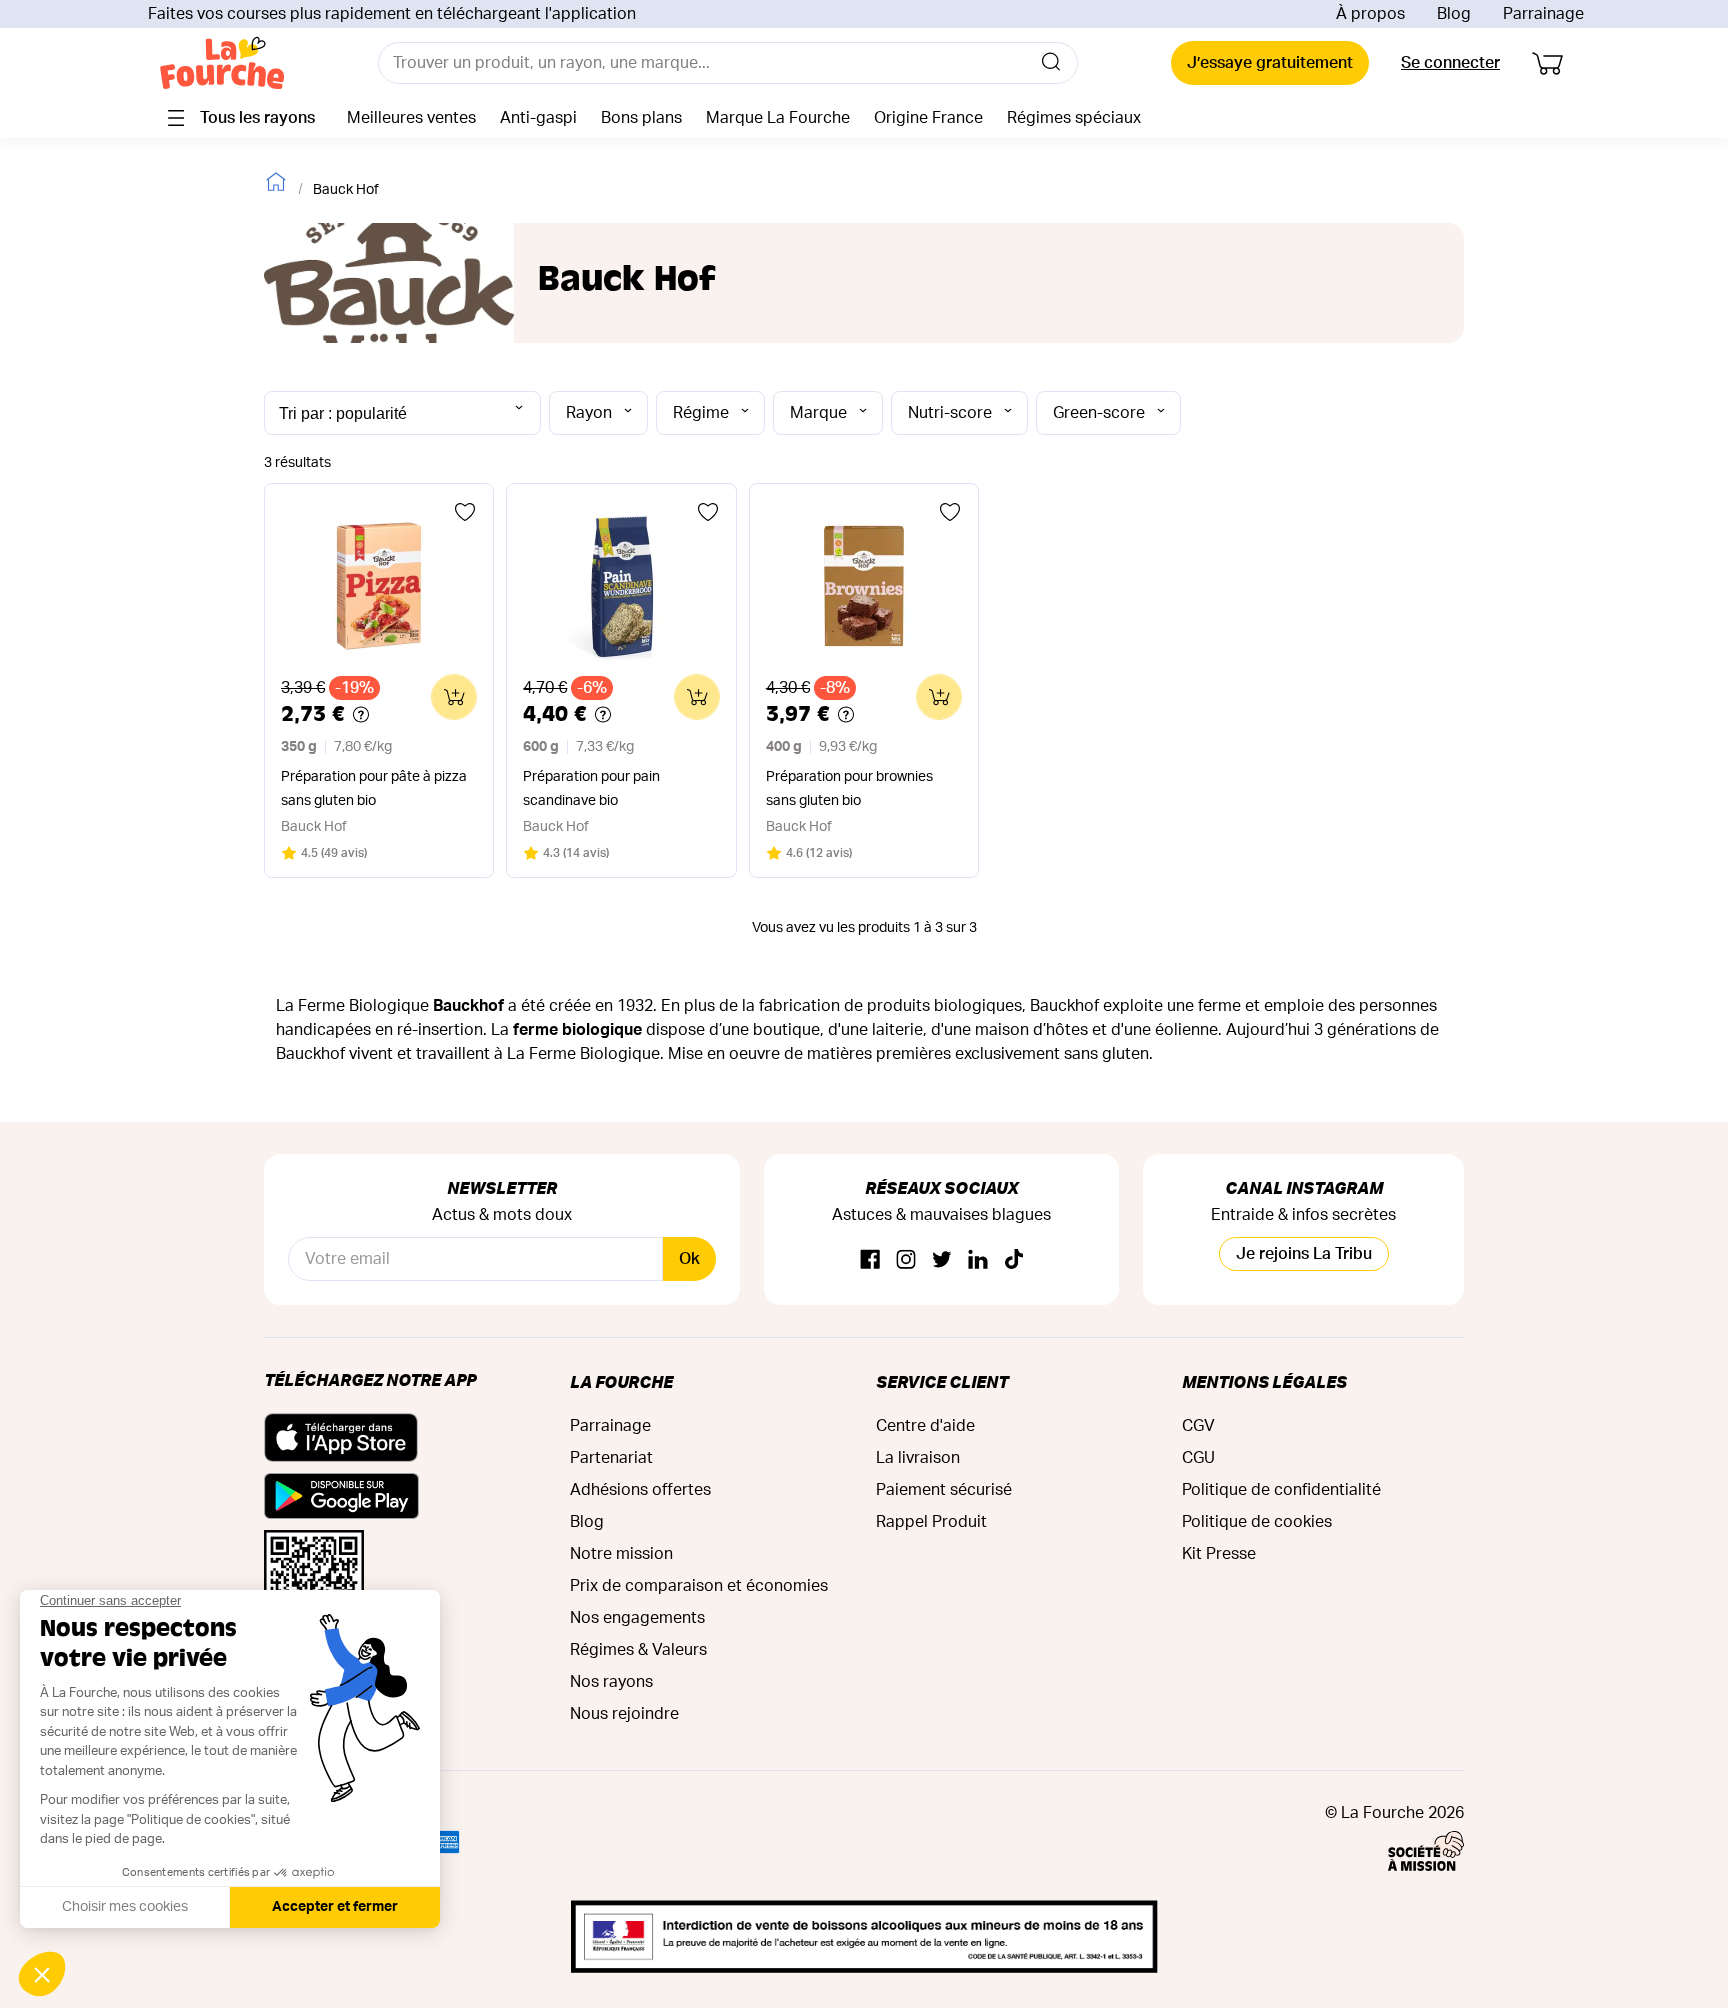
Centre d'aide (925, 1426)
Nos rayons (611, 1682)
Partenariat (611, 1458)
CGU (1198, 1458)
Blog (1454, 14)
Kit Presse (1219, 1554)
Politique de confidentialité (1281, 1490)
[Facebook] (870, 1260)
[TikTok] (1014, 1260)
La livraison (918, 1458)
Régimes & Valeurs (638, 1650)
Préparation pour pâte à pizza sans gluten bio (374, 789)
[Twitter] (942, 1260)
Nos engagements (637, 1618)
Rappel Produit (931, 1522)
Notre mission (621, 1554)
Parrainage (1543, 14)
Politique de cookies (1257, 1522)
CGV (1198, 1426)
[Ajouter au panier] (454, 697)
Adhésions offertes (640, 1490)
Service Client (942, 1381)
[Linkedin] (978, 1260)
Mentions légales (1264, 1381)
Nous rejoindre (624, 1714)
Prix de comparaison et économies (699, 1586)
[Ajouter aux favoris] (465, 512)
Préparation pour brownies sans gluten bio (849, 789)
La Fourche (621, 1381)
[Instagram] (906, 1260)
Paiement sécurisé (944, 1490)
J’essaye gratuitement (1270, 63)
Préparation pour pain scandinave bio (591, 789)
